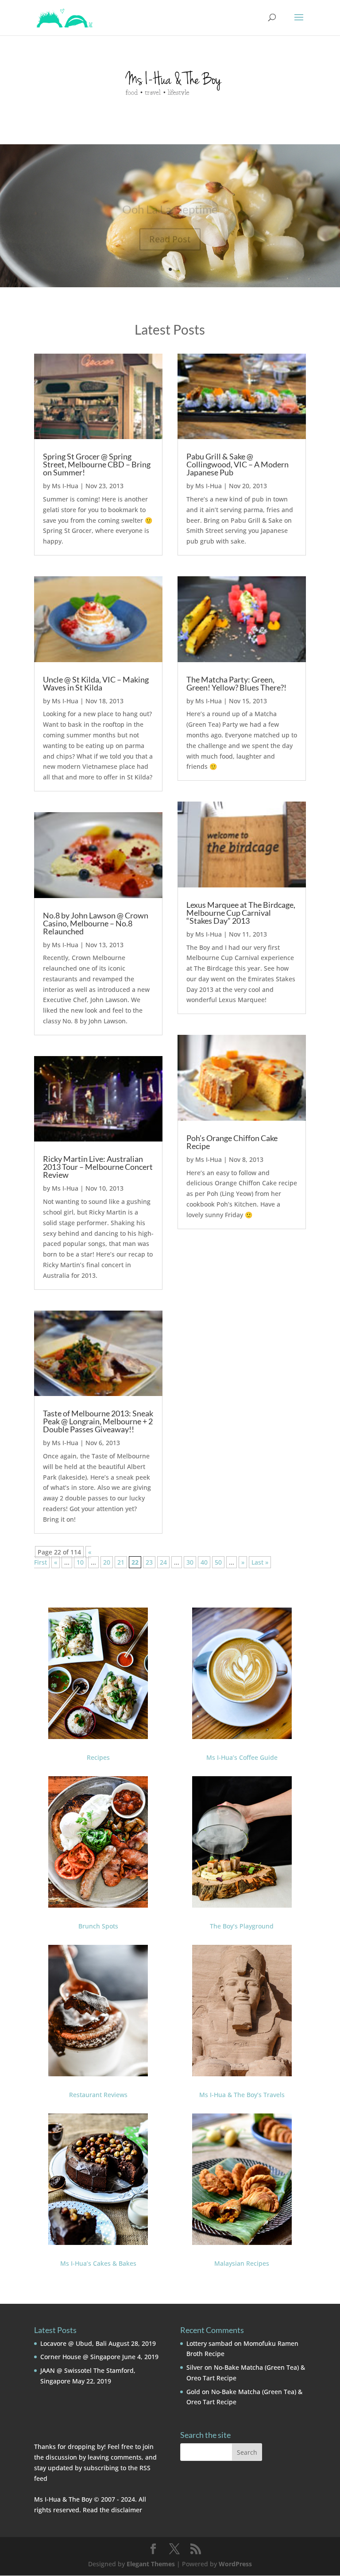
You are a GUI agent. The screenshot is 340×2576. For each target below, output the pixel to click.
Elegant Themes (151, 2564)
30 (190, 1562)
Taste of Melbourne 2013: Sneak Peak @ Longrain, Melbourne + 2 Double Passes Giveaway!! (98, 1421)
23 (149, 1562)
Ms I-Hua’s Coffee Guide (242, 1757)
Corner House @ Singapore (80, 2357)
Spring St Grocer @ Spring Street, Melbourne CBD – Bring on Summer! (97, 464)
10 (80, 1562)
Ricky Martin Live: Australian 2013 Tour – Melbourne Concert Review (98, 1167)
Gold (193, 2392)
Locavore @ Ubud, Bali (73, 2343)
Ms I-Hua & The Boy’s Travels (242, 2095)
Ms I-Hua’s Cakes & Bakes (98, 2263)
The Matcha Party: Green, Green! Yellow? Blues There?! (236, 683)
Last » (260, 1562)
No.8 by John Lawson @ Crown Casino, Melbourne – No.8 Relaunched (96, 923)
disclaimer (127, 2510)
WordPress (235, 2564)
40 (204, 1562)
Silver (195, 2367)
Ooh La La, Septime (170, 198)
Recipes (98, 1757)
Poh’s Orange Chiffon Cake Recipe (232, 1142)
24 (163, 1562)
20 (107, 1562)
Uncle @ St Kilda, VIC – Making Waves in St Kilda (96, 683)
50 (218, 1562)
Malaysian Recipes (242, 2263)
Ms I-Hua (65, 486)
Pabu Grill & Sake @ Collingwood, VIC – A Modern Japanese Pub (238, 464)
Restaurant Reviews (98, 2095)
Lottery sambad (209, 2343)
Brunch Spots (98, 1926)
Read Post (170, 228)
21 (121, 1562)
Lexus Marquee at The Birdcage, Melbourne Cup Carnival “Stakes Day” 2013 (241, 913)
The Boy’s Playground (242, 1926)
